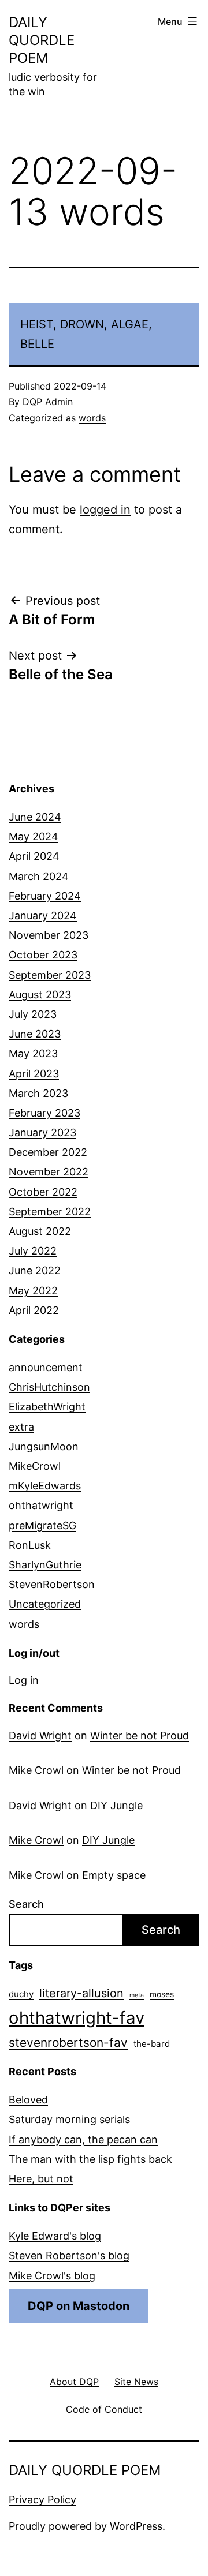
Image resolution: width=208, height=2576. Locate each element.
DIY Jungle (116, 1805)
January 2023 (42, 1132)
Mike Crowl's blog (52, 2276)
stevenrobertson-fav (68, 2043)
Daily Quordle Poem (42, 40)
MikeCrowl (35, 1466)
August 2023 (40, 995)
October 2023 (43, 955)
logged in (105, 510)
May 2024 (34, 836)
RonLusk (30, 1545)
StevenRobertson (52, 1584)
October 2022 (43, 1192)
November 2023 (49, 935)
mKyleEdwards (45, 1486)
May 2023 (33, 1053)
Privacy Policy (42, 2500)
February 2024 (45, 896)
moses (162, 1994)
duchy (21, 1994)
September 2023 (50, 975)
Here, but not (41, 2179)
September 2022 (50, 1212)
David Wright (40, 1736)
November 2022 (49, 1172)
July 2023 (33, 1014)
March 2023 (38, 1093)
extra (21, 1427)
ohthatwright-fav (77, 2018)
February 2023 (44, 1113)
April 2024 (34, 856)
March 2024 (39, 876)
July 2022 (33, 1251)
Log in (24, 1680)
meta (137, 1995)
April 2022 (34, 1310)
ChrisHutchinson (49, 1387)
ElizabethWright (47, 1407)
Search (26, 1904)
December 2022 (48, 1152)
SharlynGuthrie (45, 1565)
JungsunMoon (44, 1446)
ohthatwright (41, 1505)
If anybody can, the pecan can (83, 2139)
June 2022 (35, 1270)
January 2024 (43, 916)
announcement (46, 1367)
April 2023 (34, 1074)
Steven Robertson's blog (69, 2255)
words (92, 418)
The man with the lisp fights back (90, 2159)
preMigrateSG (42, 1525)
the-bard (152, 2044)
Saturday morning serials (69, 2119)
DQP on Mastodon (79, 2306)
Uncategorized (45, 1604)
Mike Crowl (36, 1770)
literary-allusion (81, 1993)
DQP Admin (48, 402)
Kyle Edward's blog (55, 2236)
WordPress (136, 2526)
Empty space (114, 1875)
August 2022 (40, 1231)
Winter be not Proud (140, 1736)
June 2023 (35, 1034)
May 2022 (33, 1291)
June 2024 (35, 817)
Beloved (28, 2100)
